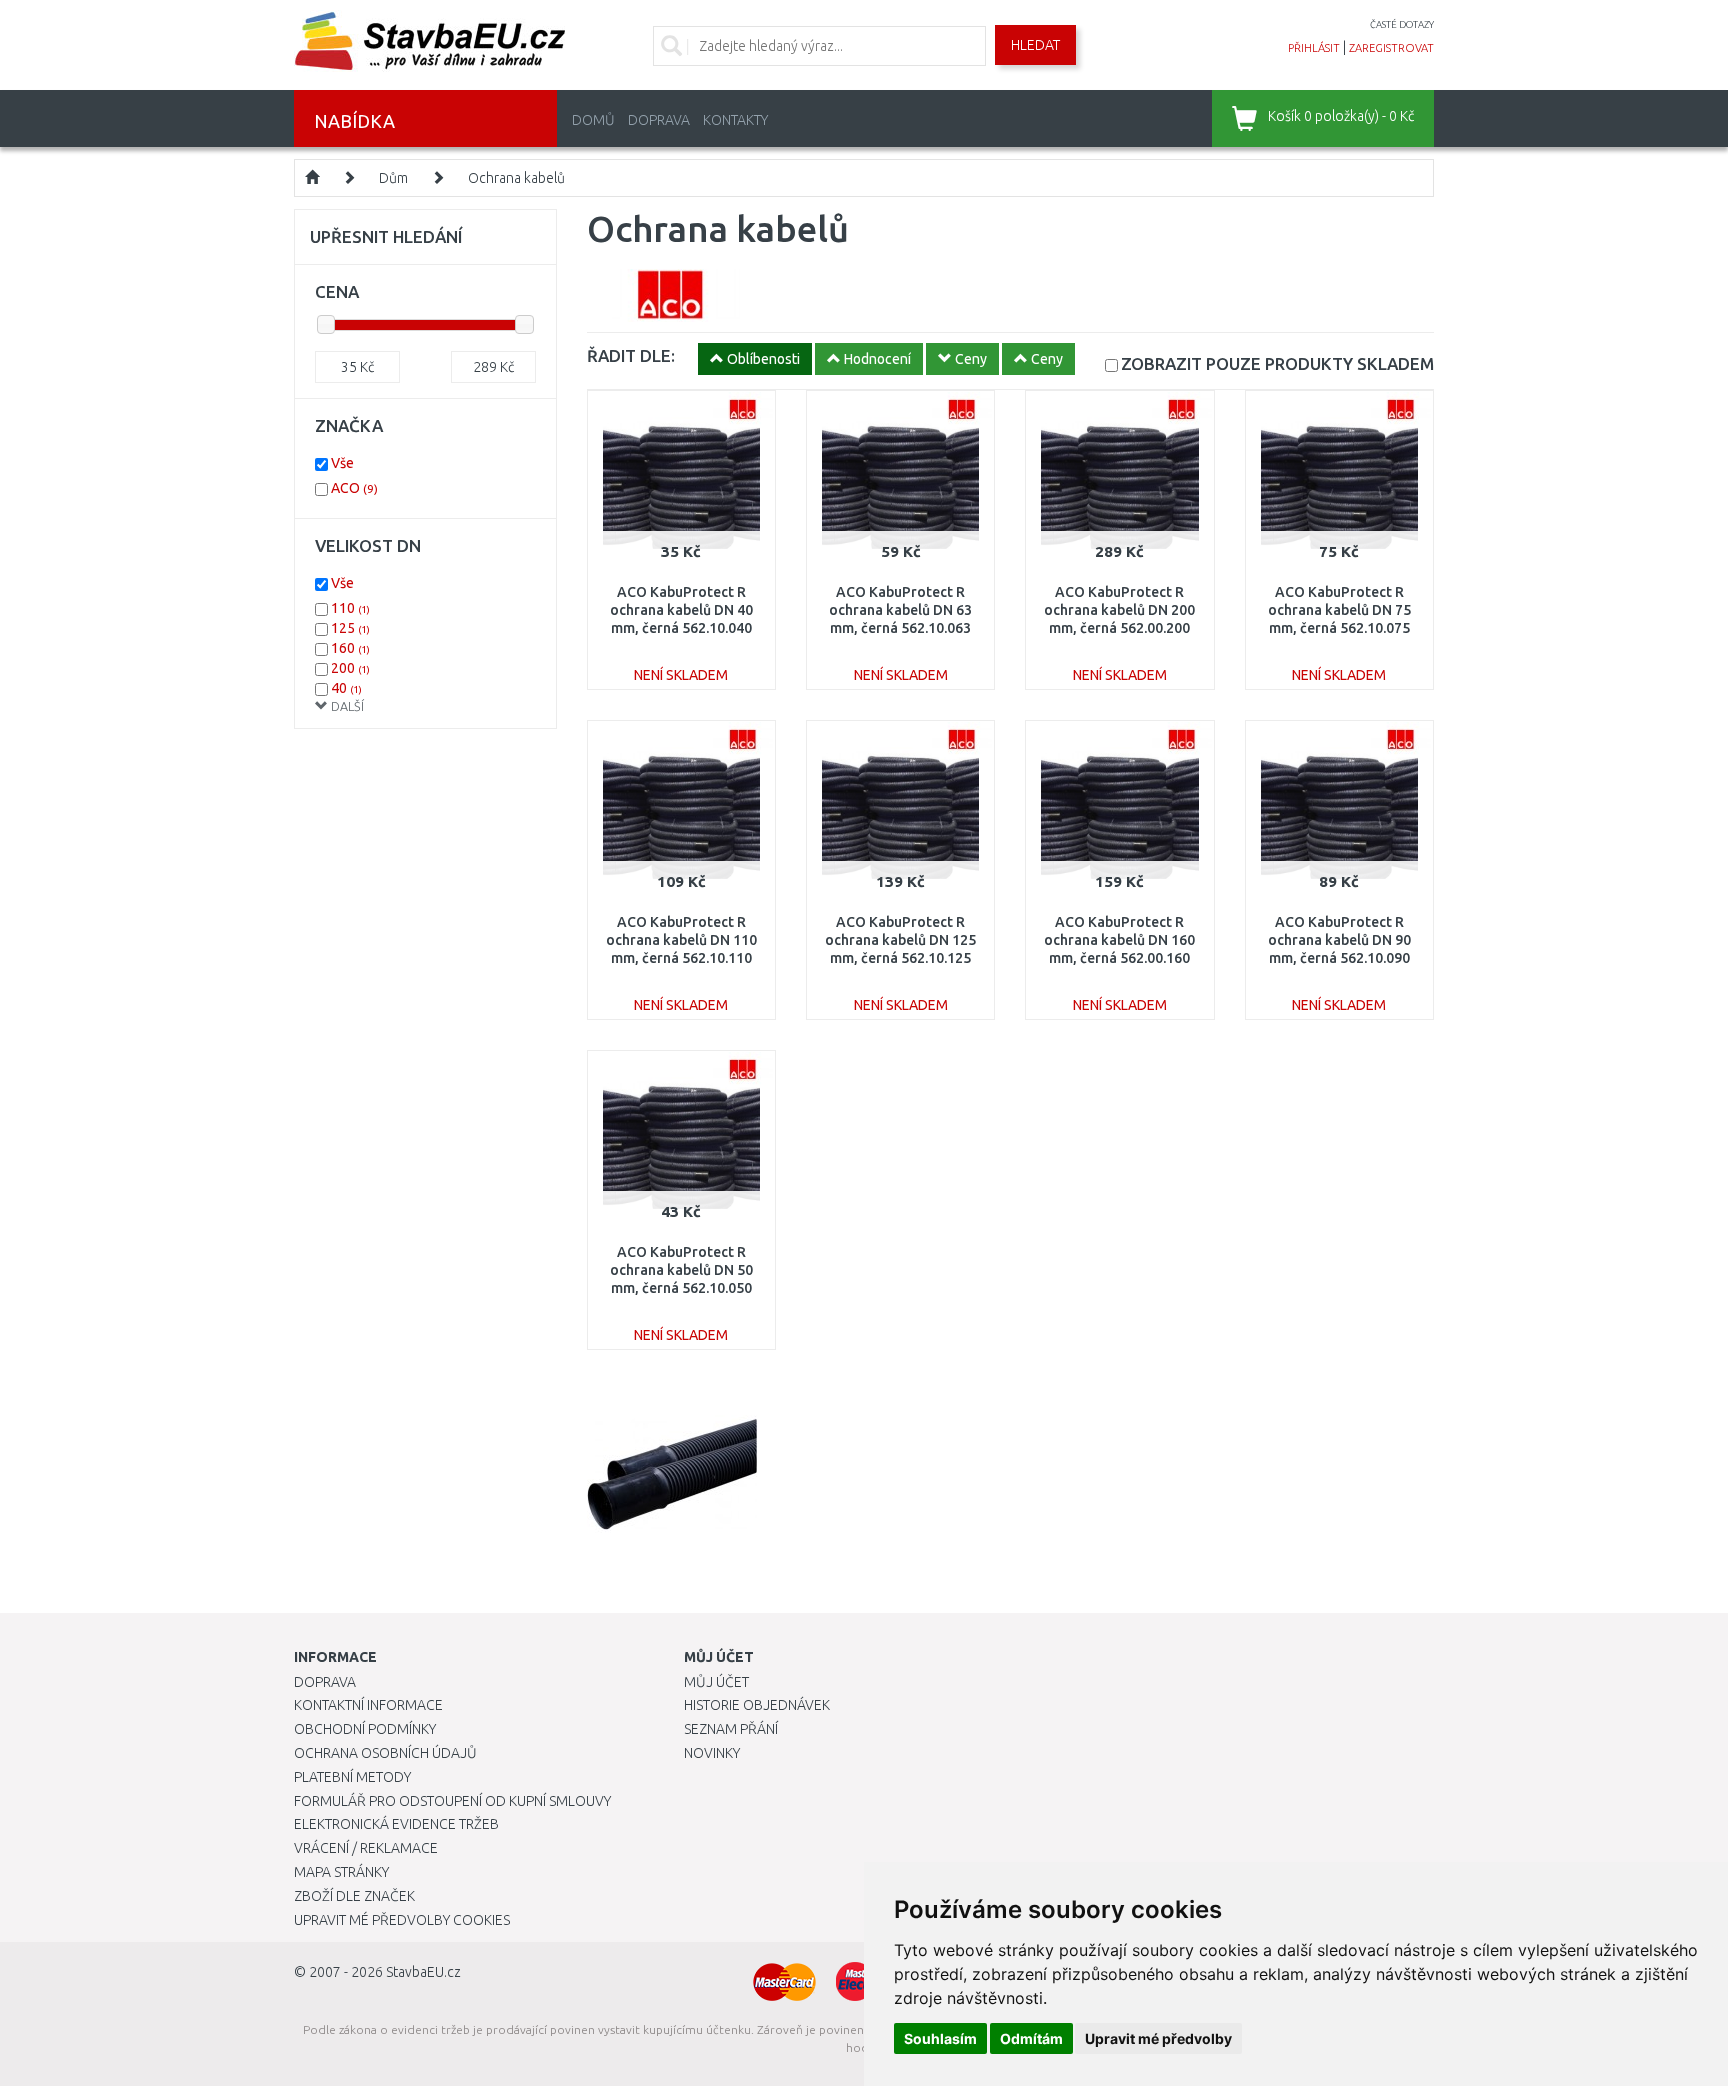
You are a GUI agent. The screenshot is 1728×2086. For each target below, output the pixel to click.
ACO (354, 488)
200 (350, 668)
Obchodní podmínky (365, 1729)
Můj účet (716, 1682)
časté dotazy (1402, 24)
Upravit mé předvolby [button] (1158, 2038)
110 (350, 608)
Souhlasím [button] (940, 2038)
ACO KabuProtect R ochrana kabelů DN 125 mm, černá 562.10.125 (900, 940)
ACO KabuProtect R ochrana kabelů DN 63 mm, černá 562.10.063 (900, 610)
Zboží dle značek (354, 1896)
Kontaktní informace (368, 1705)
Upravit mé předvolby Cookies (402, 1920)
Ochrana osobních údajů (385, 1753)
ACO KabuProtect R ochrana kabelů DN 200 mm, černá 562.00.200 (1119, 610)
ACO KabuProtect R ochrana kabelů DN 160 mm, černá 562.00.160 (1119, 940)
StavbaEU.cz (423, 1972)
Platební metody (352, 1777)
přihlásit (1314, 48)
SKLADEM (1277, 363)
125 (350, 628)
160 (350, 648)
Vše (342, 463)
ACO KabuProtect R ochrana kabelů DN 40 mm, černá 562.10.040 (681, 610)
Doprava (659, 120)
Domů (593, 120)
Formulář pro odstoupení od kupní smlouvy (452, 1801)
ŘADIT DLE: (631, 355)
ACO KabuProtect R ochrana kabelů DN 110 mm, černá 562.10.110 (681, 940)
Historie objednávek (757, 1705)
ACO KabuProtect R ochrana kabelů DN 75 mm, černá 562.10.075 (1339, 610)
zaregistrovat (1391, 48)
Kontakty (735, 120)
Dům (393, 178)
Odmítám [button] (1031, 2038)
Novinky (712, 1753)
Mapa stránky (341, 1872)
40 (346, 688)
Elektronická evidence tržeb (396, 1824)
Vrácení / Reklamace (366, 1848)
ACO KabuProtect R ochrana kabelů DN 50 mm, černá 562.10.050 (681, 1270)
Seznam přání (731, 1729)
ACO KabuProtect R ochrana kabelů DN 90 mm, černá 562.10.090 (1339, 940)
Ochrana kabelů (516, 178)
